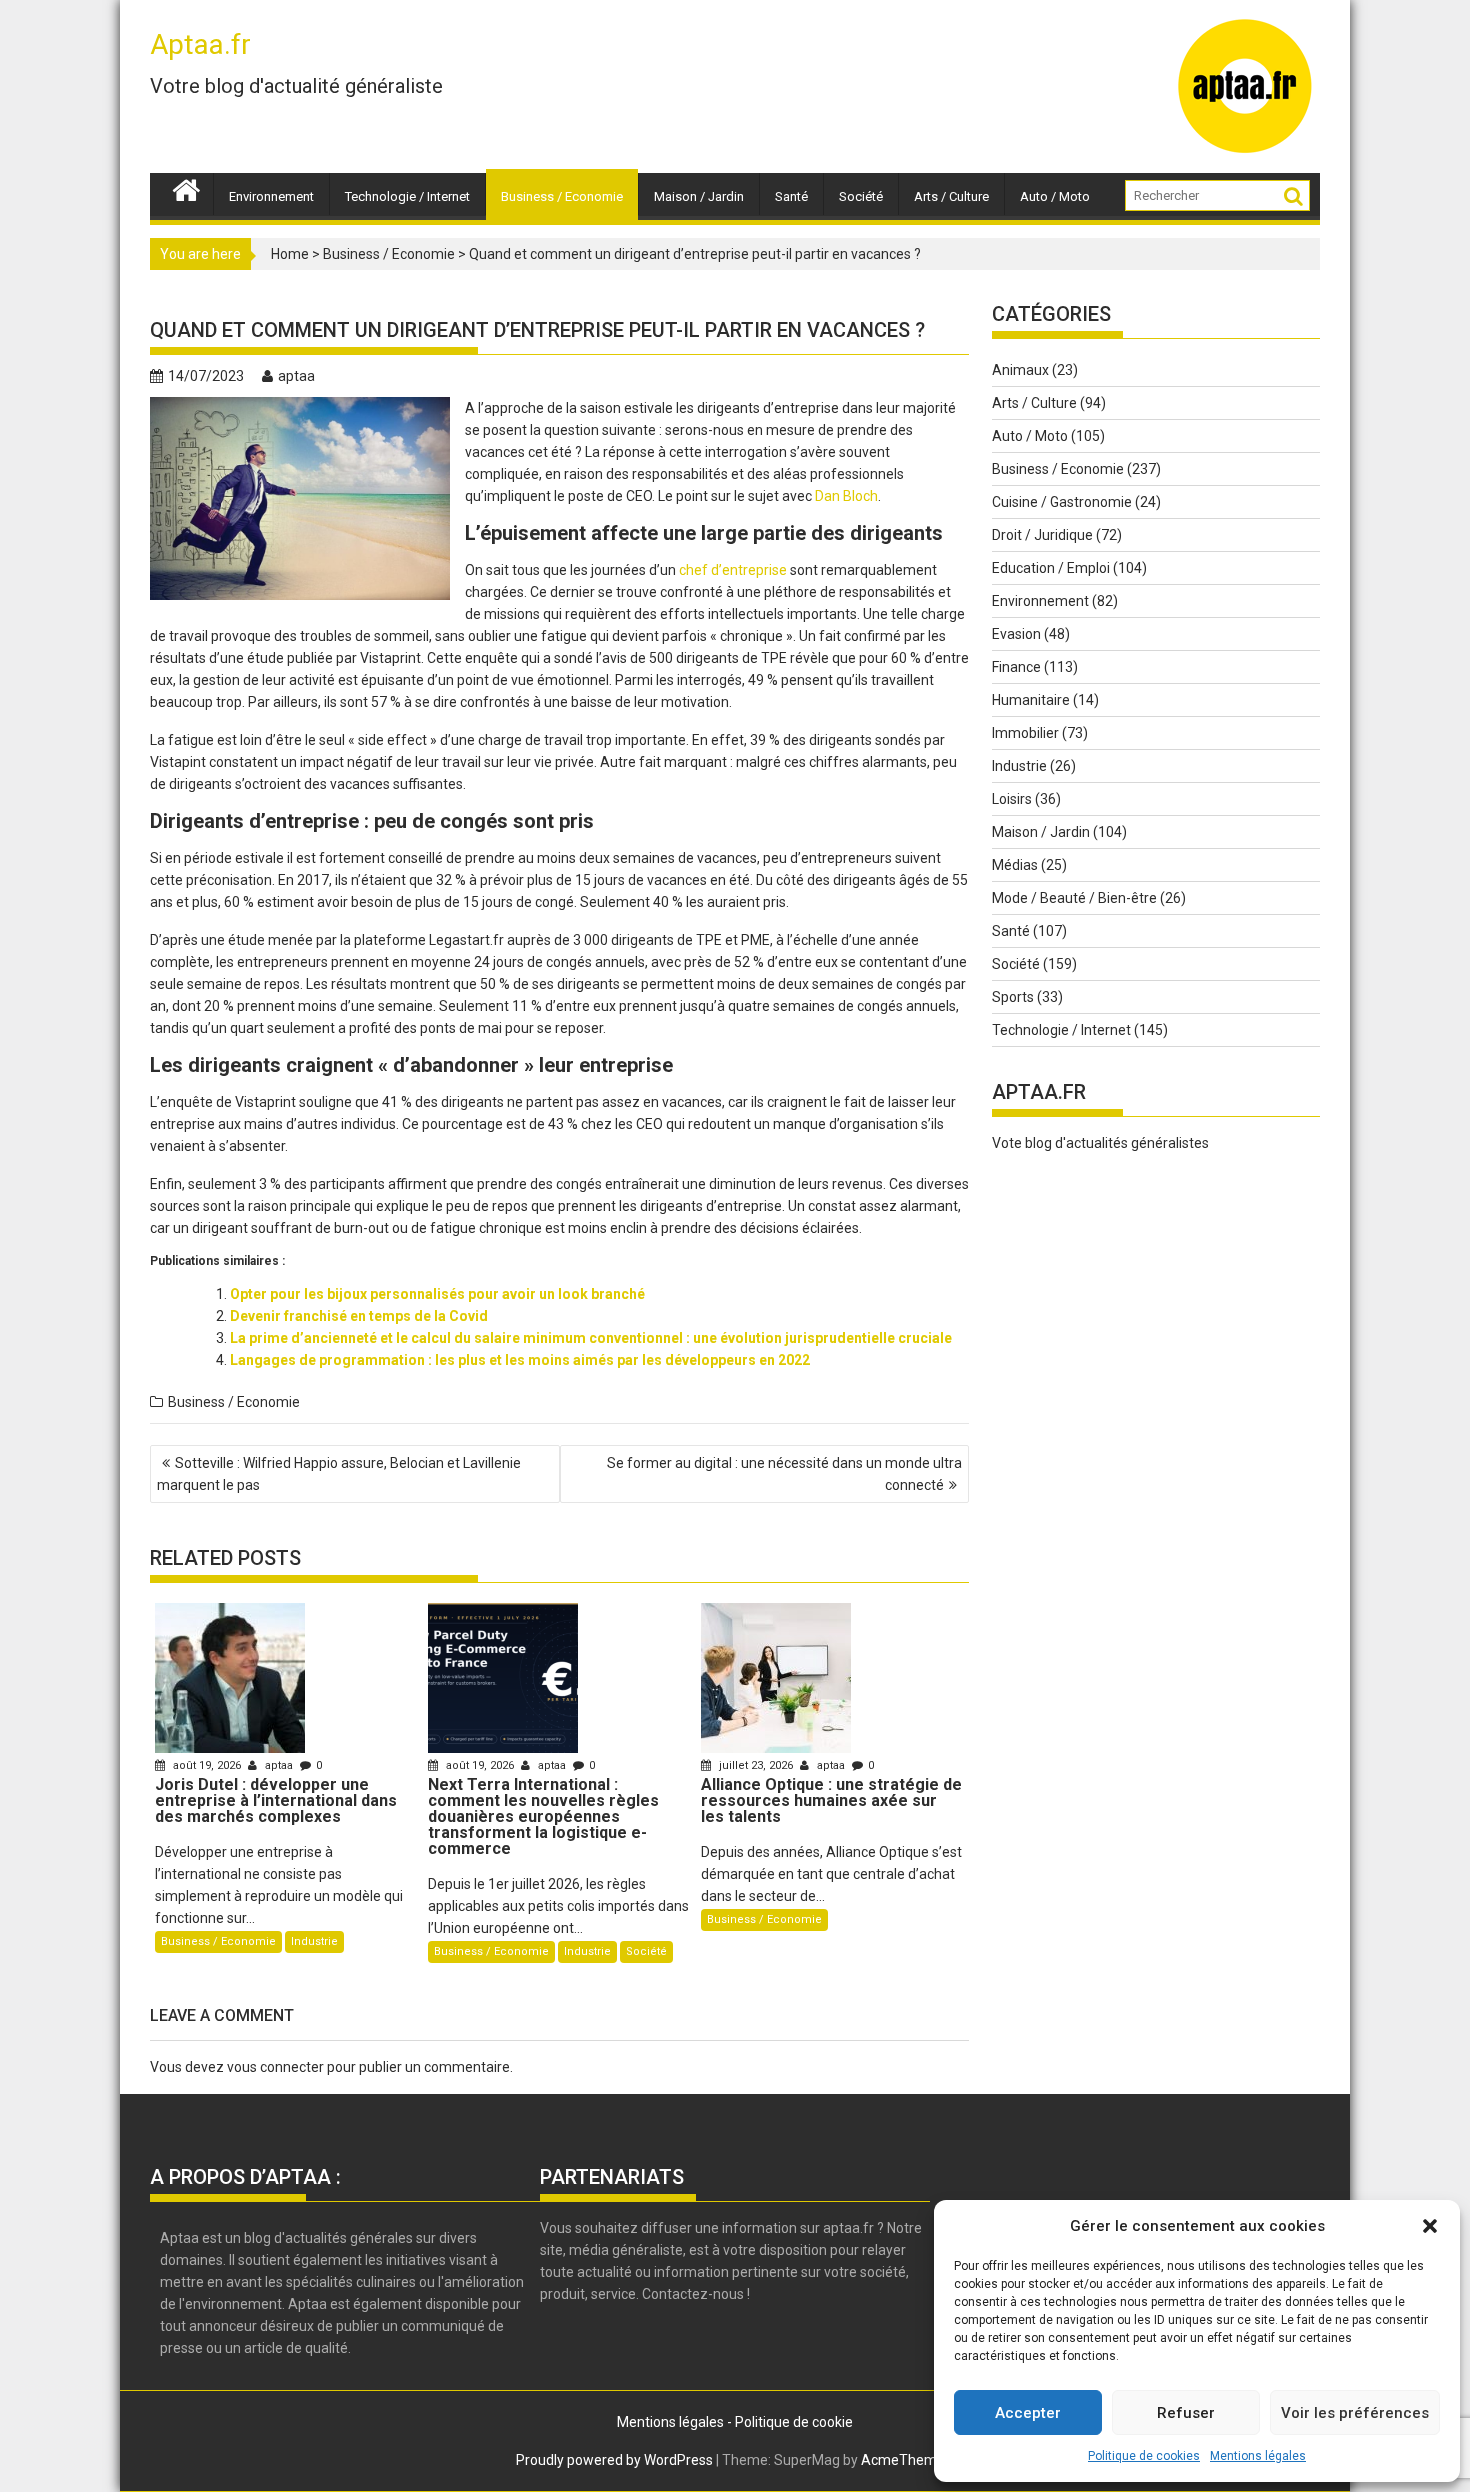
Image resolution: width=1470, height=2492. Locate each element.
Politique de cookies (1144, 2456)
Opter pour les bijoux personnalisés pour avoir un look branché (437, 1294)
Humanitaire (1031, 700)
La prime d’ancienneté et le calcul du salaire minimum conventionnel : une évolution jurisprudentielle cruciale (591, 1338)
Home (290, 254)
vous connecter (275, 2067)
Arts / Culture (951, 196)
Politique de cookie (794, 2422)
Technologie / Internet (407, 196)
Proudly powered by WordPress (614, 2460)
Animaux (1020, 370)
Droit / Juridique (1042, 535)
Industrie (314, 1941)
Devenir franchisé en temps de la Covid (359, 1316)
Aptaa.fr (200, 44)
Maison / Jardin (699, 196)
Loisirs (1012, 799)
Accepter (1028, 2413)
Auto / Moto (1055, 196)
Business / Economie (562, 196)
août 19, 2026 (207, 1765)
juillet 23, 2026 (756, 1765)
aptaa (296, 376)
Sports (1013, 997)
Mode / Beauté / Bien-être (1074, 898)
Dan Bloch (846, 496)
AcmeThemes (906, 2460)
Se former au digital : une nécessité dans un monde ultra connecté (784, 1474)
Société (861, 196)
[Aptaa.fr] (186, 188)
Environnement (271, 196)
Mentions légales (1258, 2456)
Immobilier (1025, 733)
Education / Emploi (1051, 568)
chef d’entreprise (733, 570)
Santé (791, 196)
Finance (1016, 667)
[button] (1430, 2226)
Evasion (1016, 634)
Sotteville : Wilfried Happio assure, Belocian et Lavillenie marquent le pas (339, 1474)
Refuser (1186, 2413)
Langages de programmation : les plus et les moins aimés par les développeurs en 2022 (520, 1360)
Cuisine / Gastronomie (1062, 502)
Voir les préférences (1355, 2413)
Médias (1015, 865)
